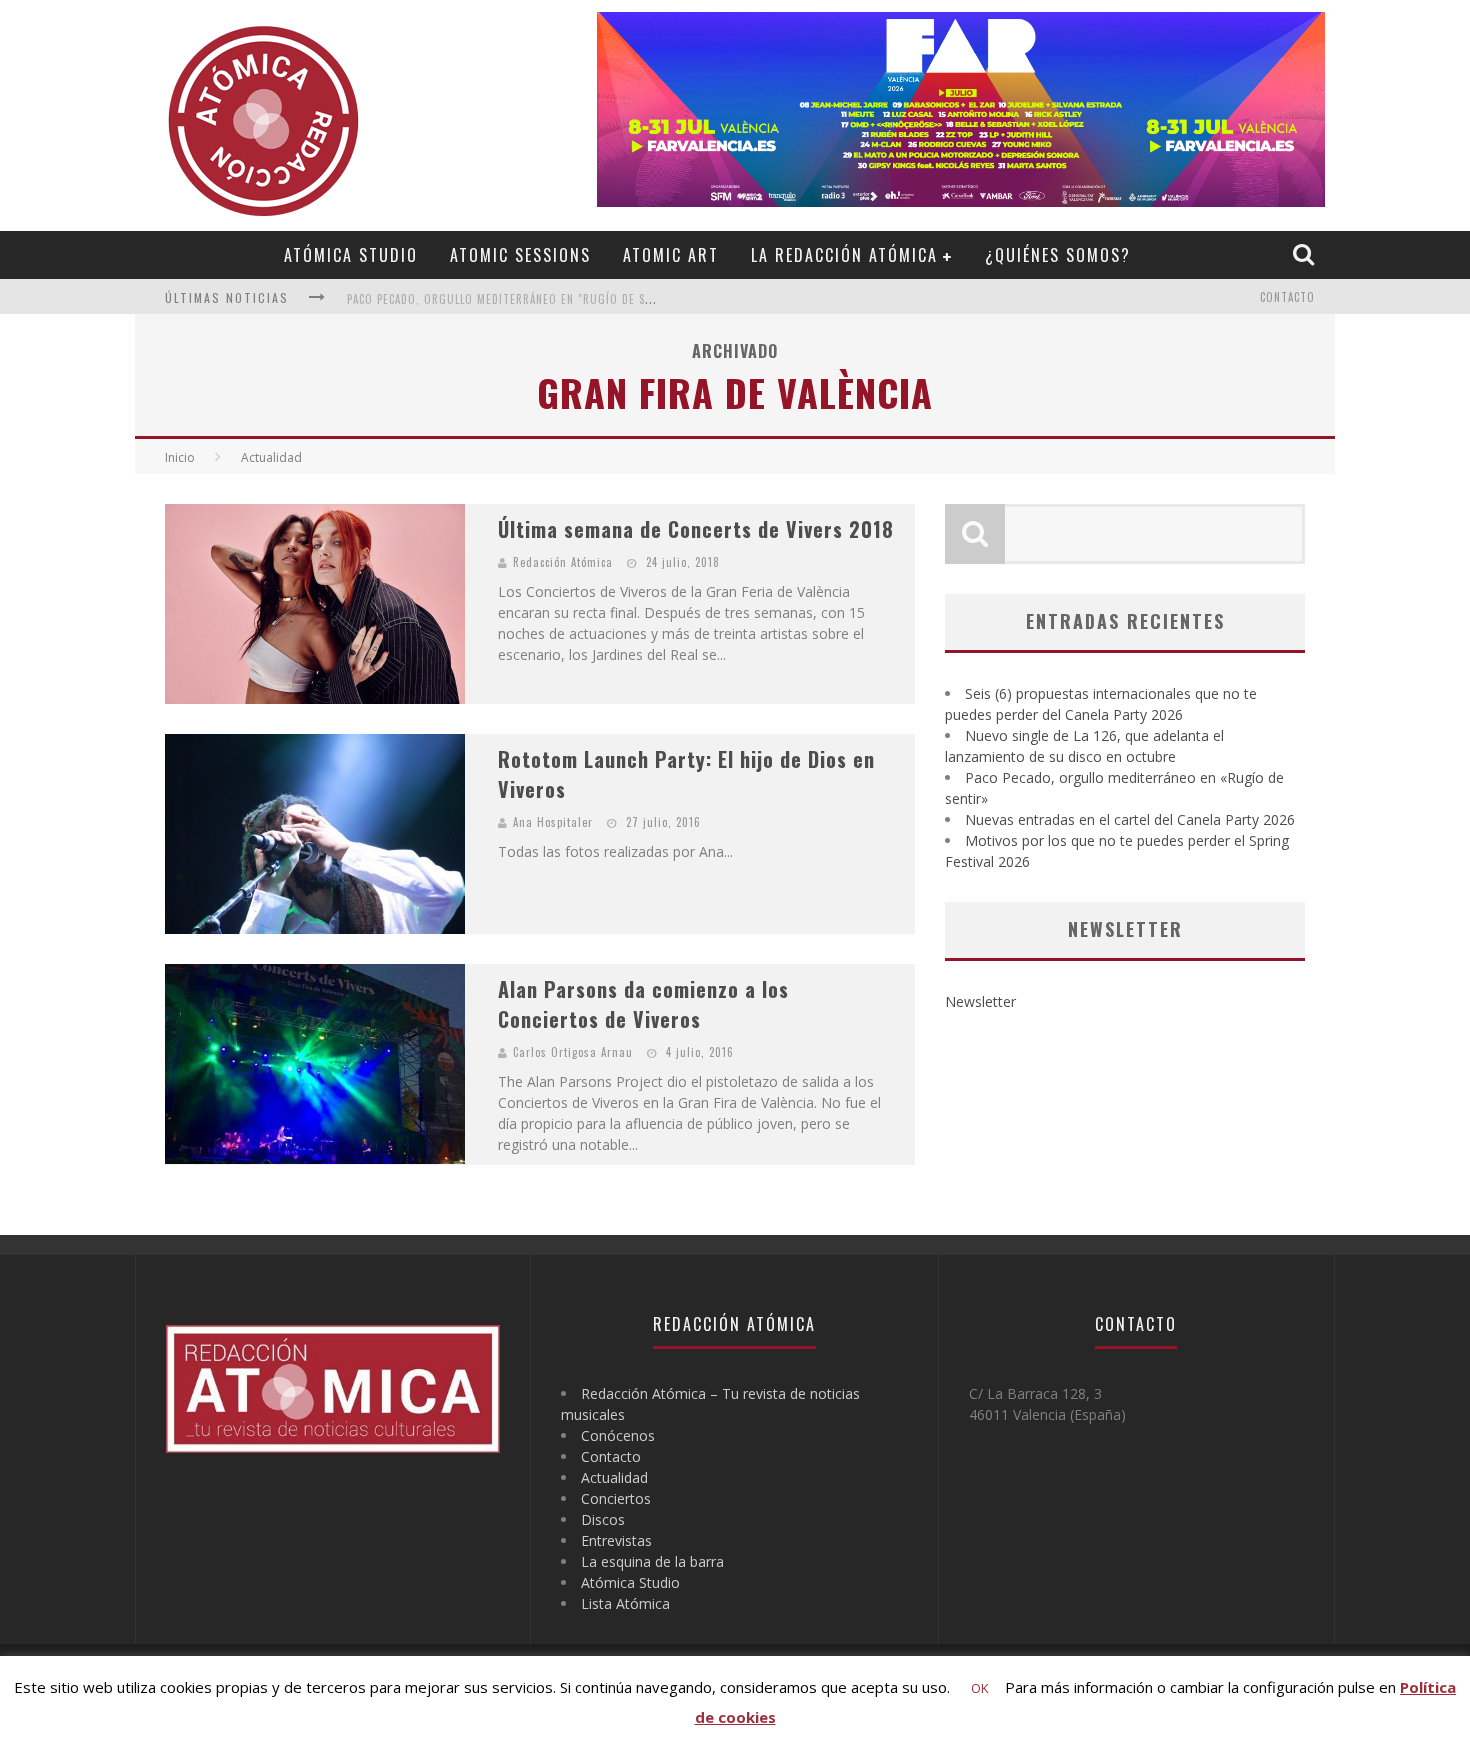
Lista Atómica (625, 1603)
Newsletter (980, 1001)
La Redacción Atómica (844, 255)
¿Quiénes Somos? (1058, 255)
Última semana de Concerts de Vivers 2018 (696, 529)
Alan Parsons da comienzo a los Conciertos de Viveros (643, 1004)
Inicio (180, 457)
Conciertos (616, 1498)
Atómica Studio (351, 255)
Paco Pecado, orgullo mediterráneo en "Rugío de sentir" (514, 299)
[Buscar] (1306, 254)
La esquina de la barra (652, 1561)
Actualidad (614, 1477)
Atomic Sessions (520, 255)
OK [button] (980, 1688)
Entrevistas (616, 1540)
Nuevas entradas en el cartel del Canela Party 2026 (1130, 819)
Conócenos (618, 1435)
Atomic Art (671, 255)
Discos (603, 1519)
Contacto (1287, 297)
